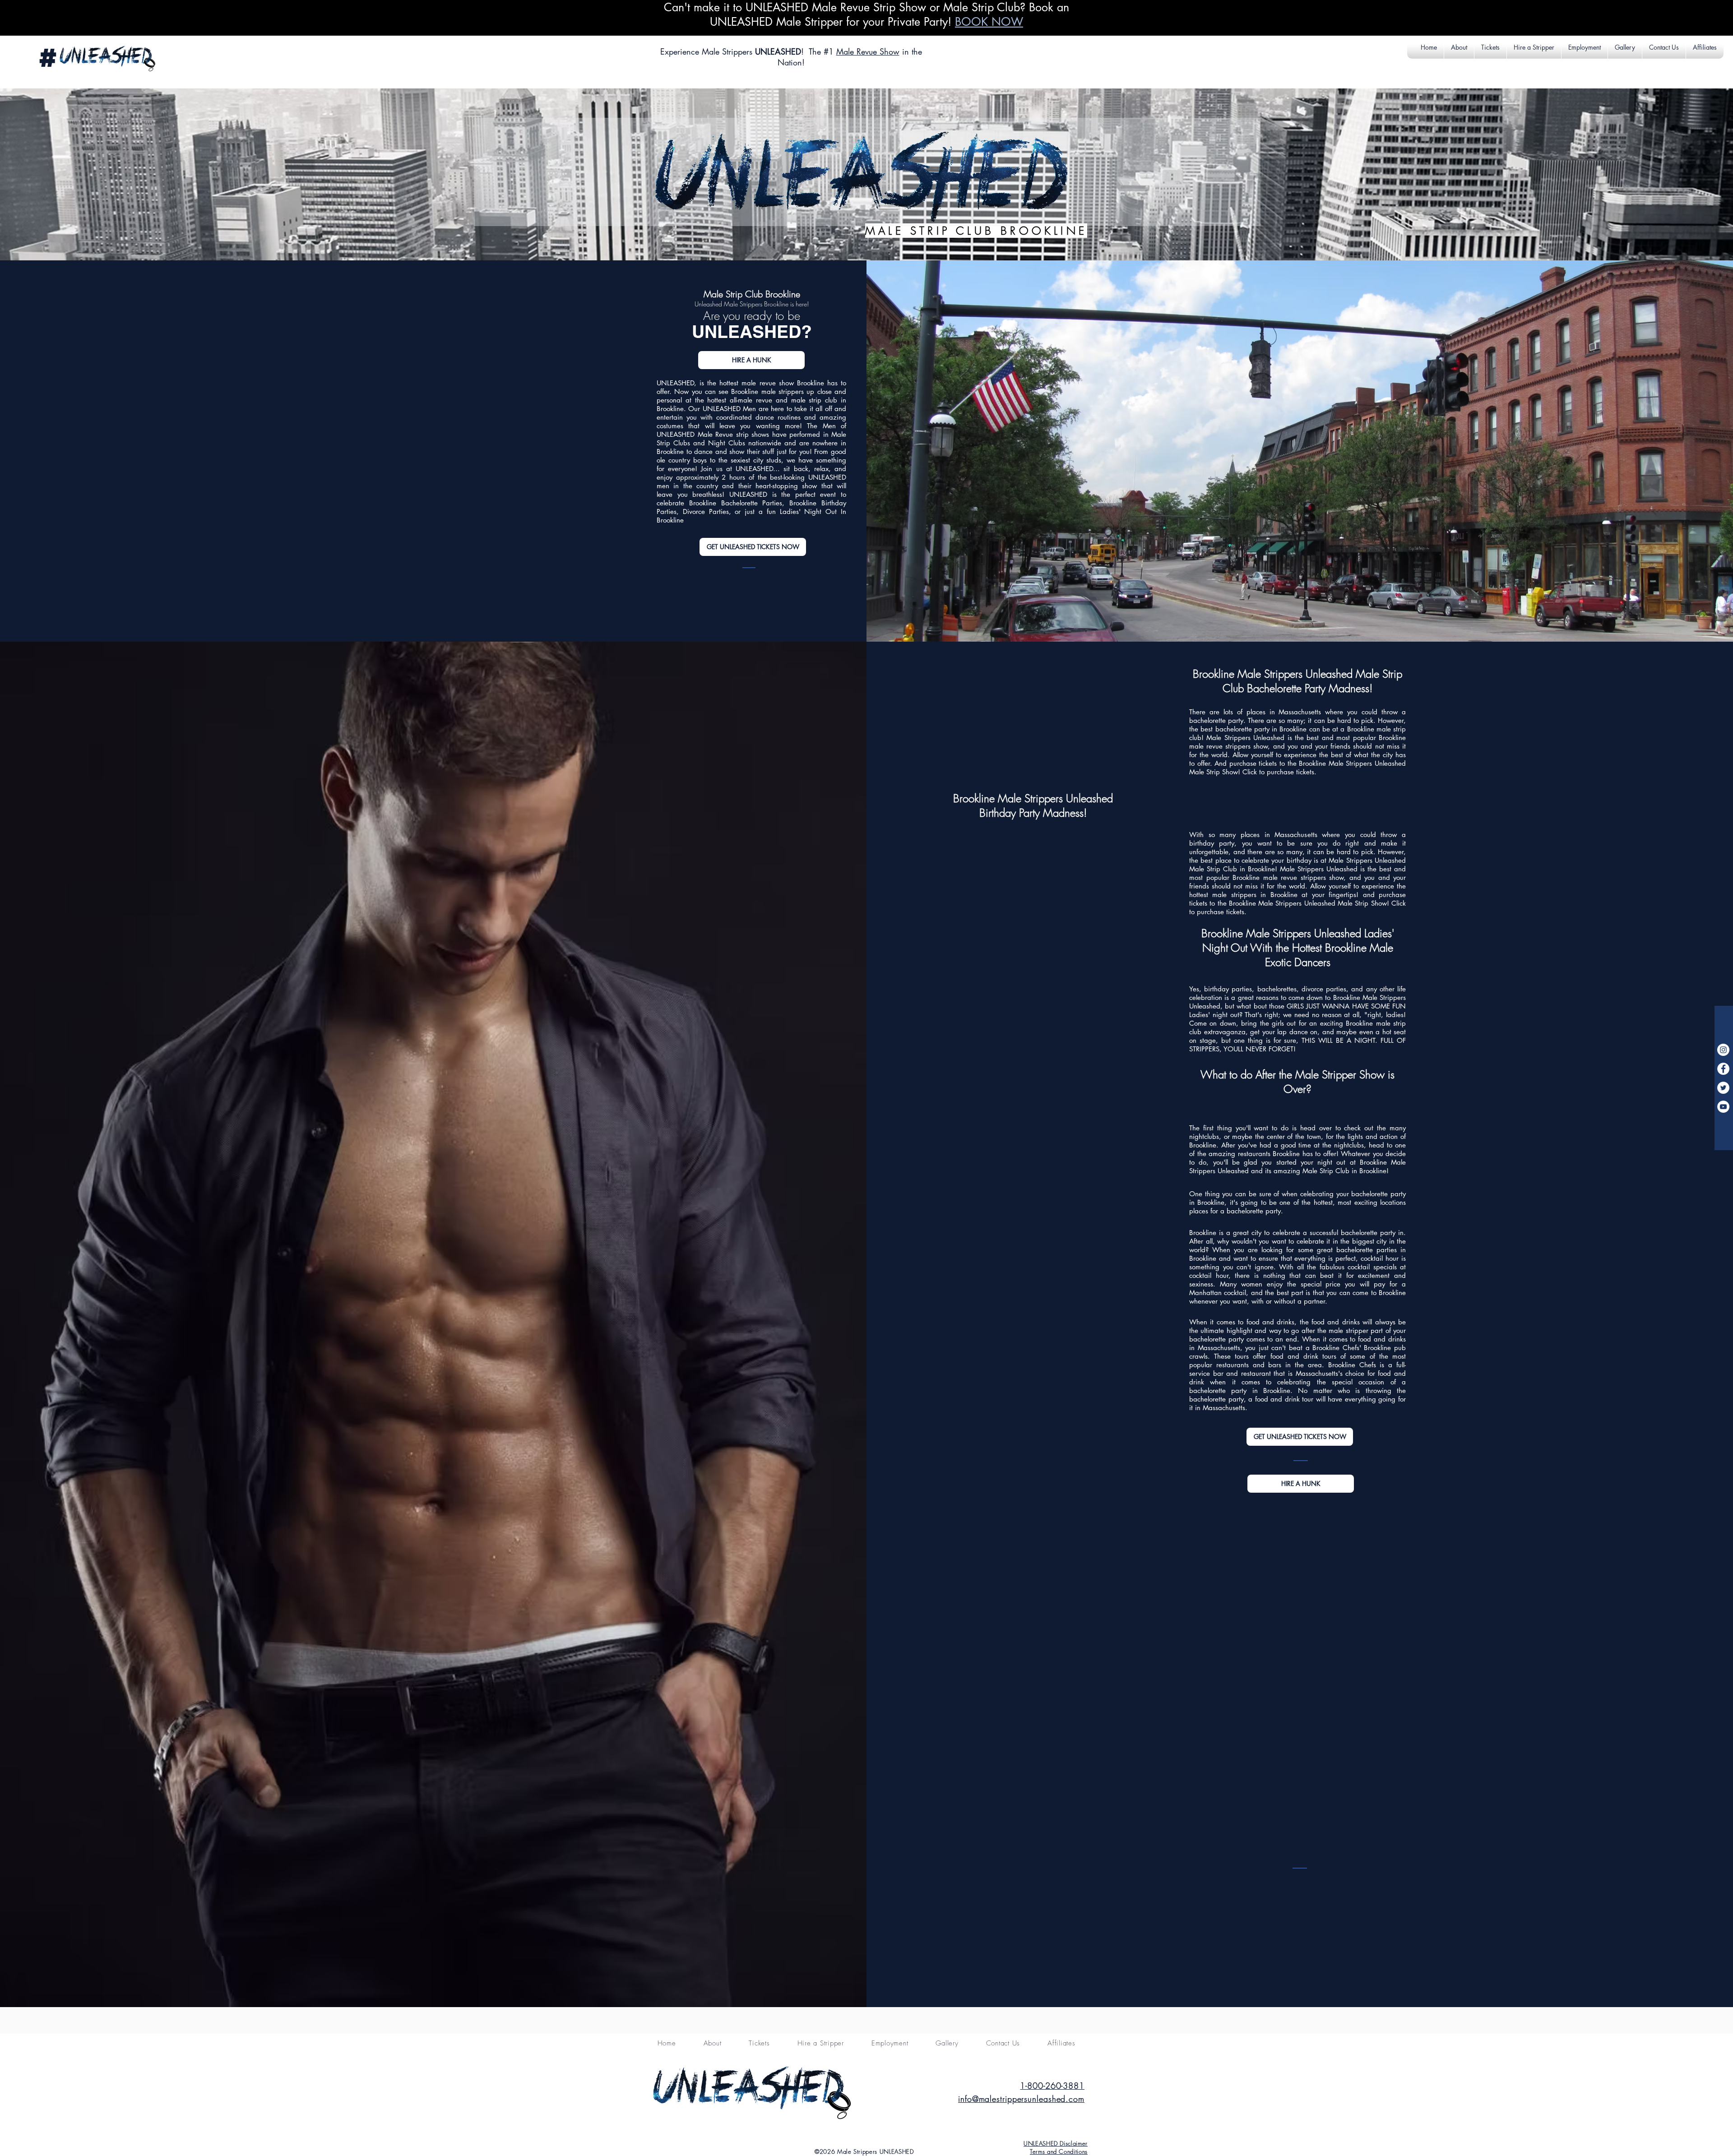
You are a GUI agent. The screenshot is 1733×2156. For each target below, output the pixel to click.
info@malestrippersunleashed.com (1021, 2099)
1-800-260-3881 (1052, 2086)
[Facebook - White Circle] (1723, 1069)
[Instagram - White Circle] (1723, 1050)
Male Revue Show (868, 51)
